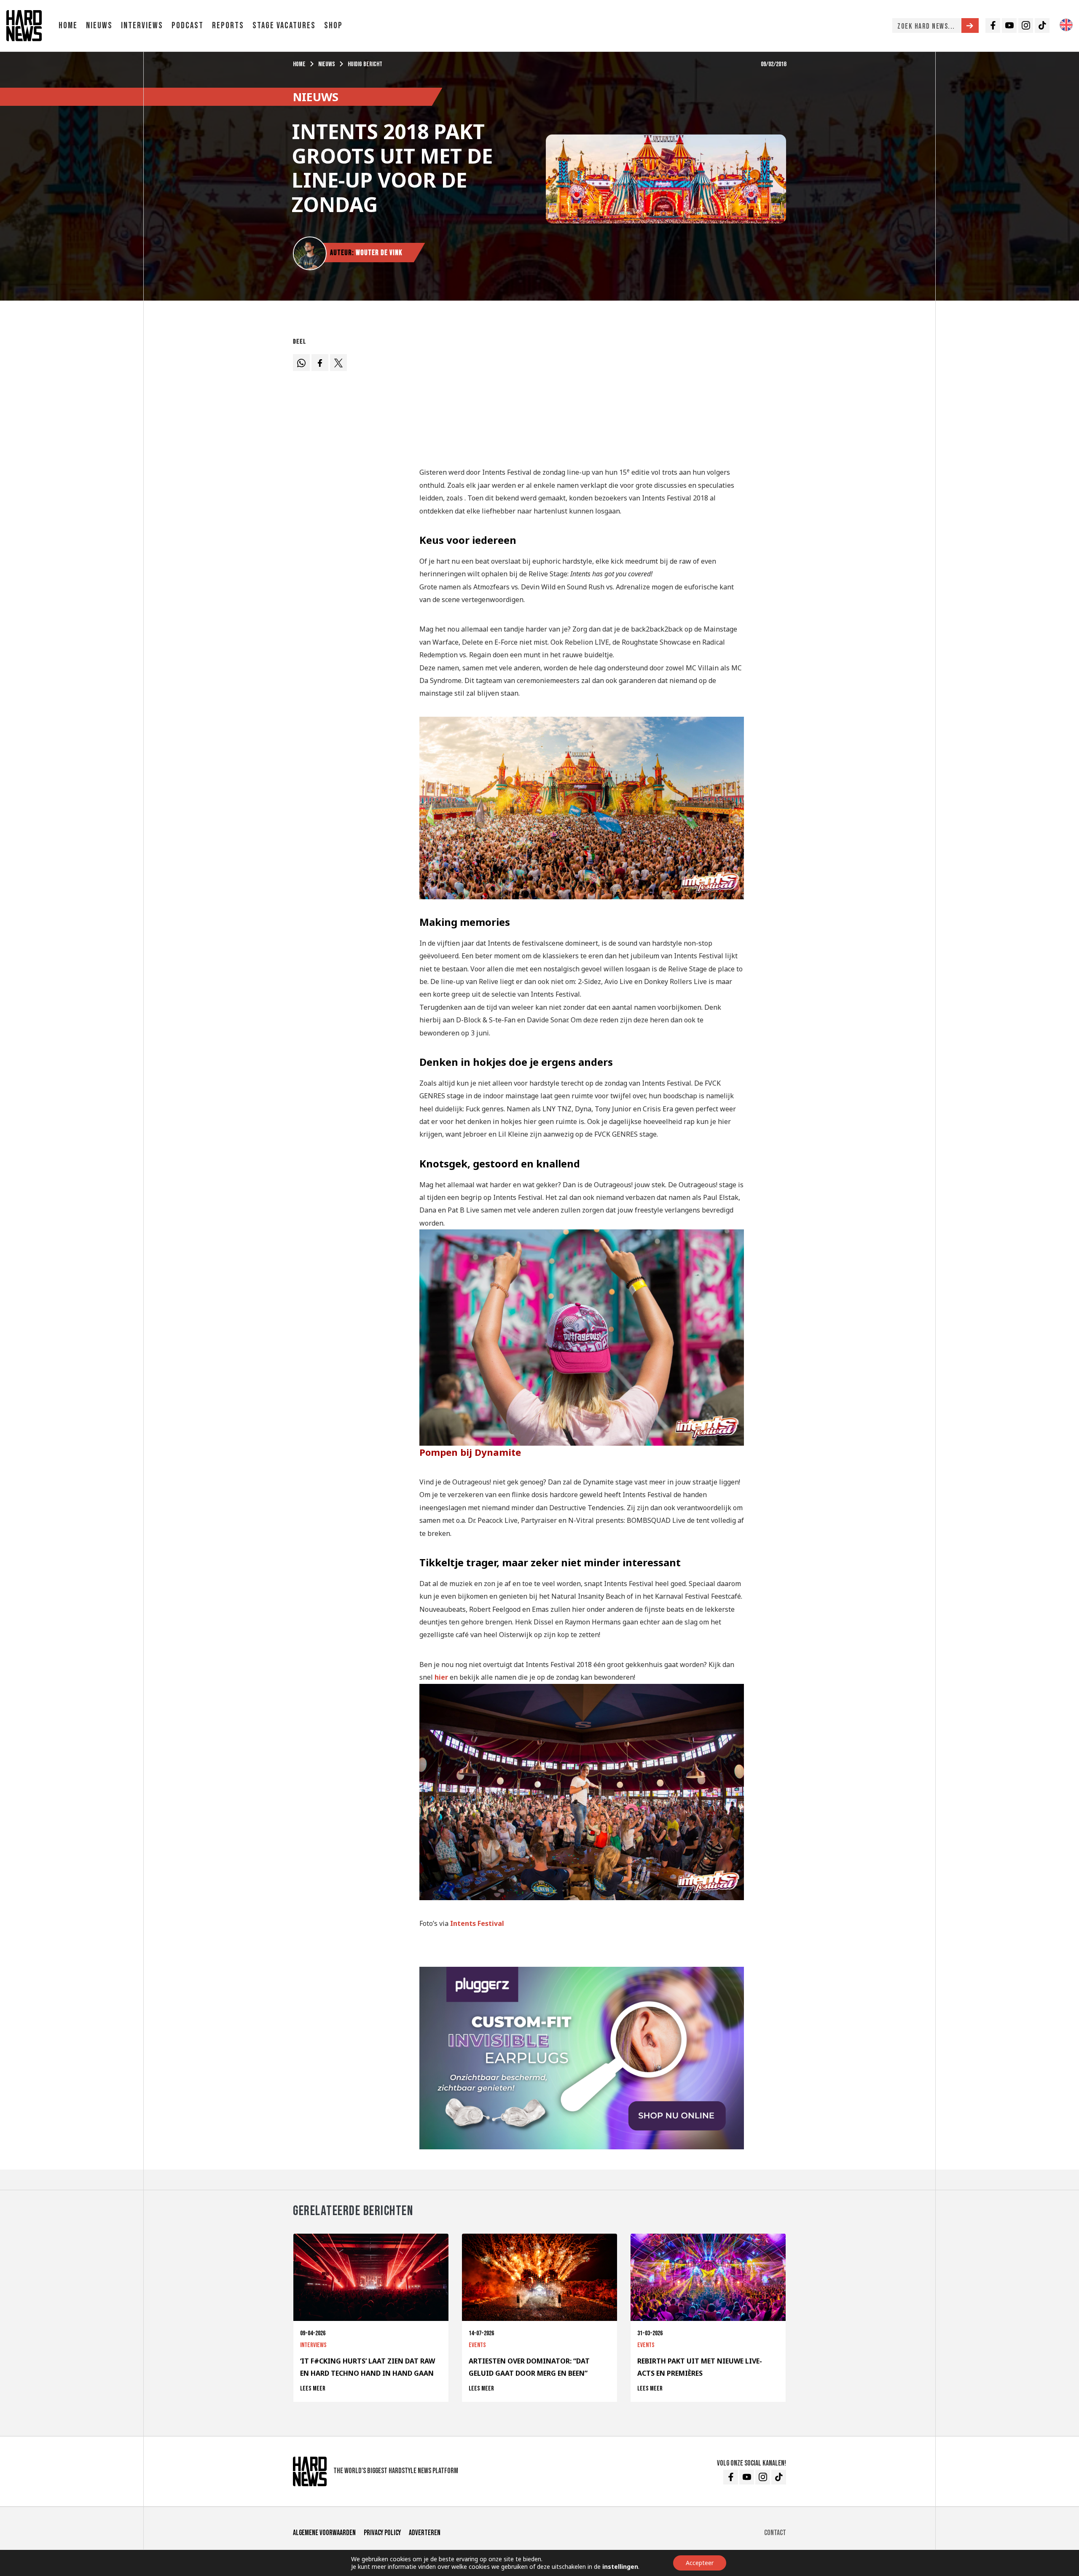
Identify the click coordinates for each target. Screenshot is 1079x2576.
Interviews (142, 26)
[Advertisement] (582, 393)
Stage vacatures (284, 26)
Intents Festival (478, 1923)
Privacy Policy (382, 2533)
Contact (775, 2533)
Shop (333, 26)
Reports (228, 26)
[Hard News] (24, 25)
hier (441, 1677)
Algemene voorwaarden (324, 2533)
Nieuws (99, 26)
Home (68, 26)
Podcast (188, 26)
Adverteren (425, 2533)
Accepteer (700, 2563)
